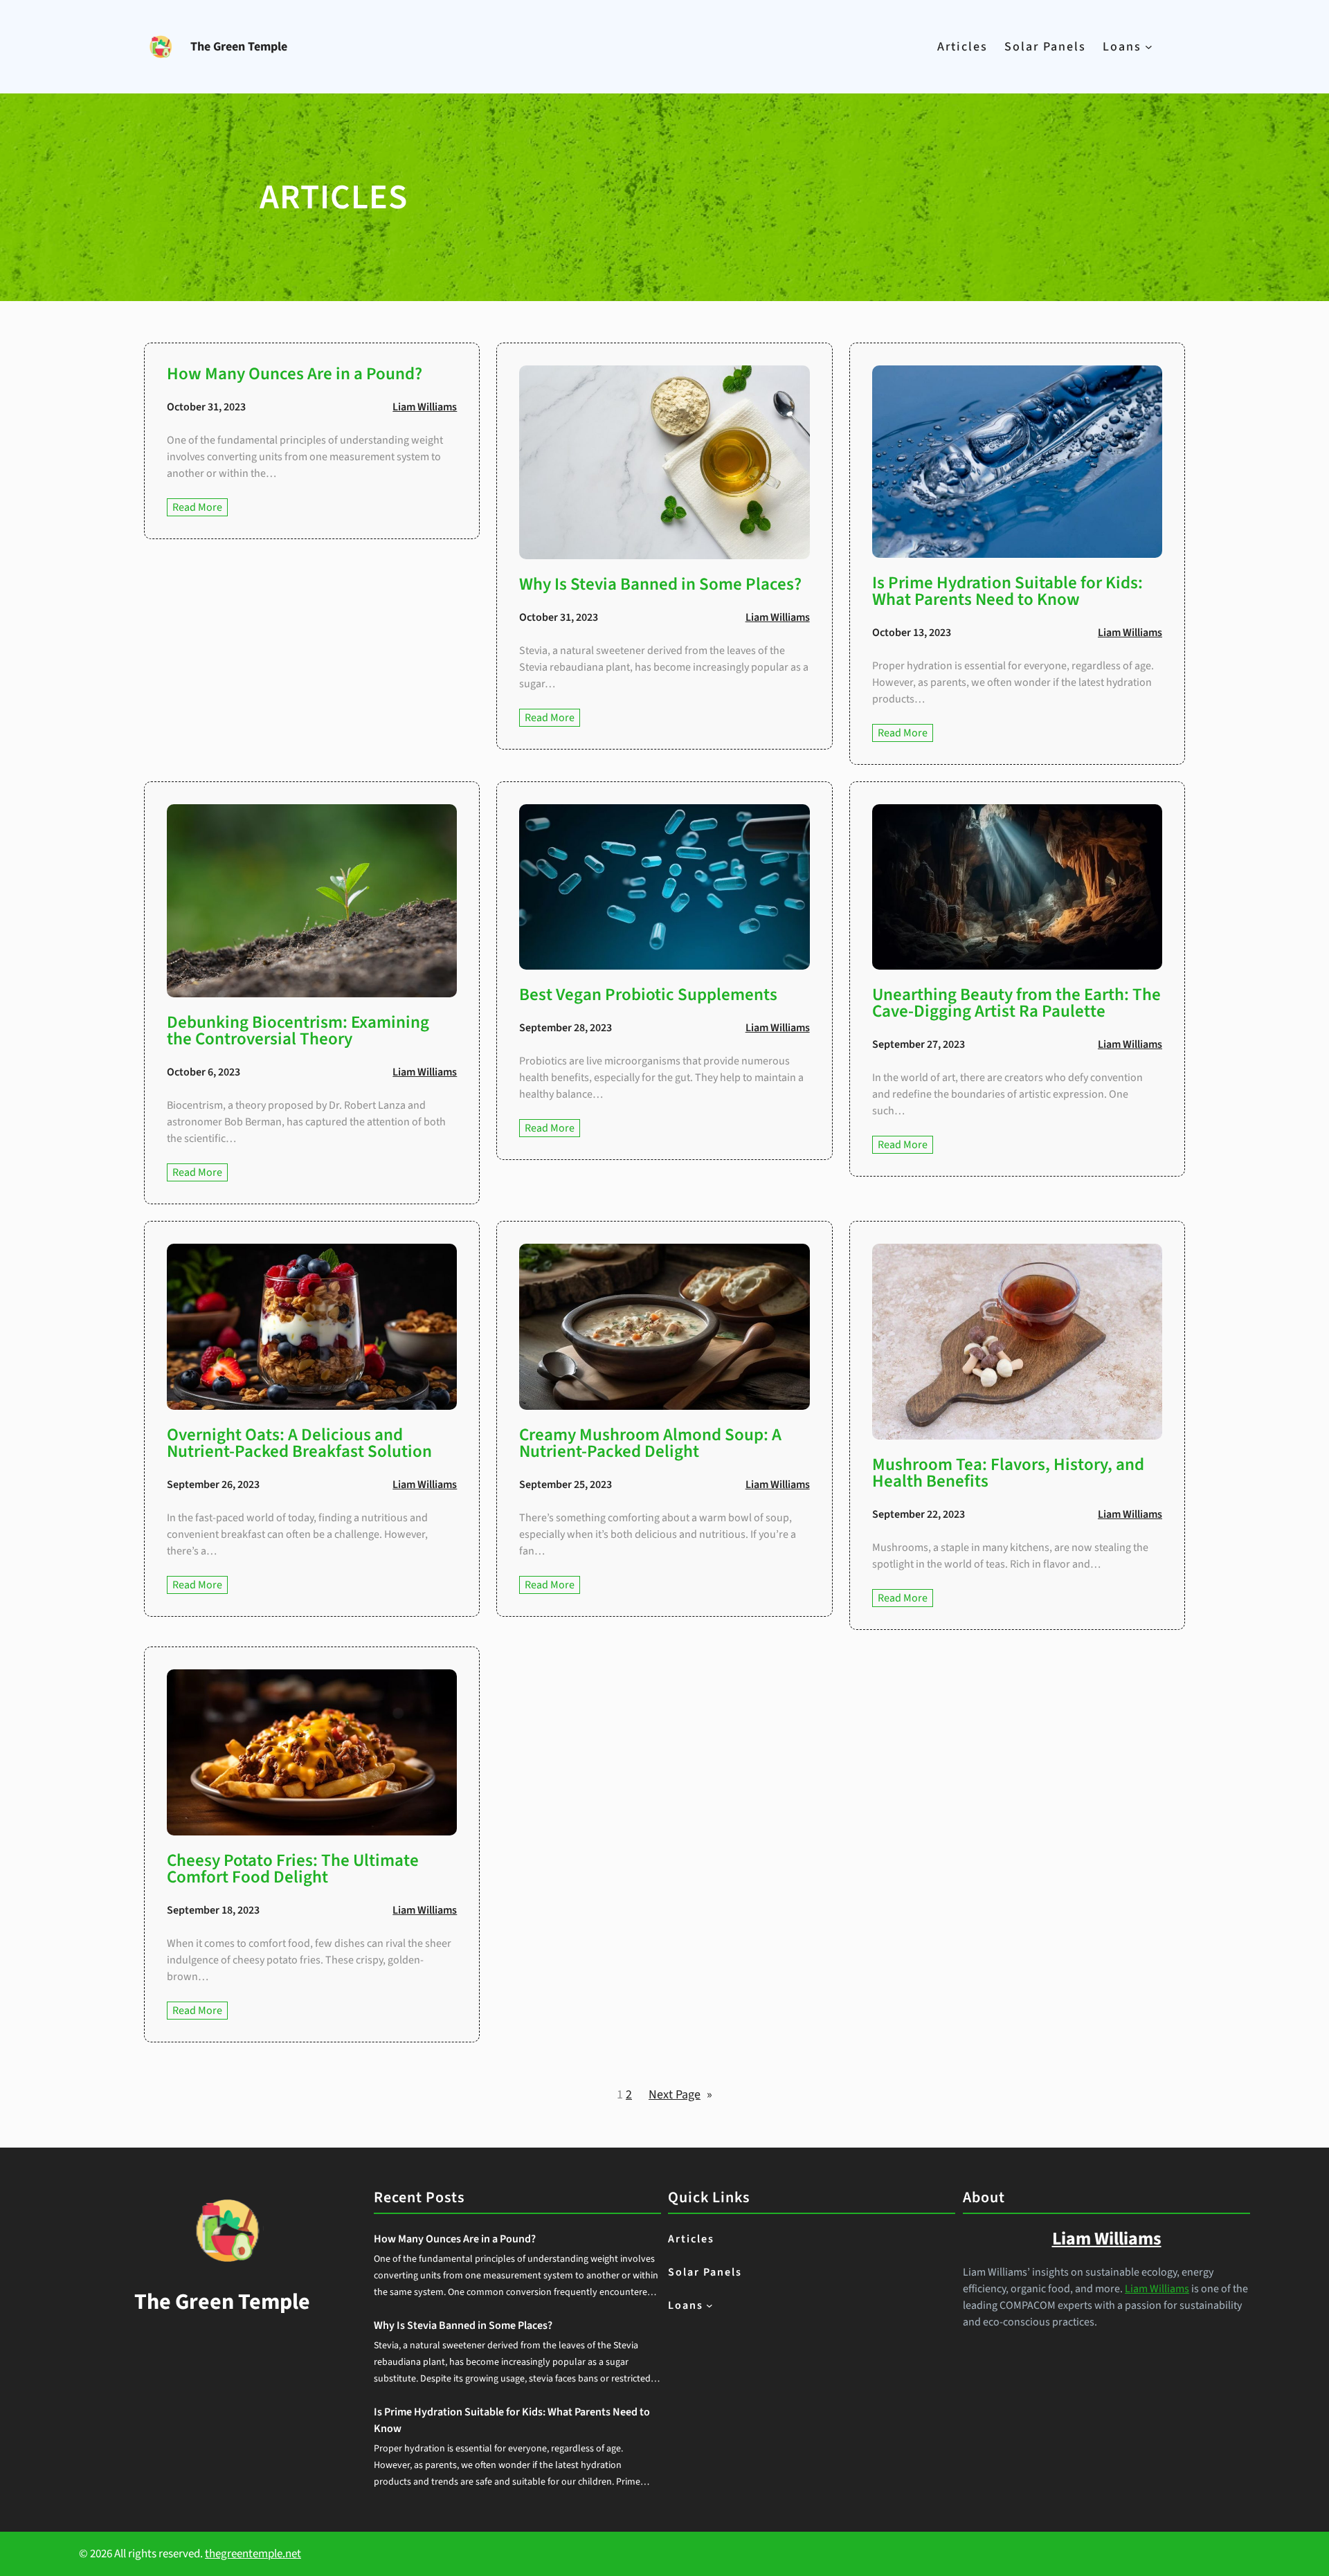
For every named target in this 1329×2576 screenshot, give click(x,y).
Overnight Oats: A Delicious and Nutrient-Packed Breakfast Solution (299, 1443)
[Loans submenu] (1149, 47)
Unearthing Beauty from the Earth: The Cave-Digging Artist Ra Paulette (1016, 1003)
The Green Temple (239, 47)
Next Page (680, 2095)
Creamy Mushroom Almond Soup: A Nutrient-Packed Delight (650, 1443)
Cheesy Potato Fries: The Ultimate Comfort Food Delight (293, 1869)
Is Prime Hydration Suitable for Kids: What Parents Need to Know (1007, 591)
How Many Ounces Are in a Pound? (295, 374)
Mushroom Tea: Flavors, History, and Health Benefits (1008, 1473)
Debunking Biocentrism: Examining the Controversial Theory (298, 1031)
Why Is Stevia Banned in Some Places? (660, 584)
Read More (200, 508)
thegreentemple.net (253, 2554)
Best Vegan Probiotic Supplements (648, 995)
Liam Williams (425, 407)
